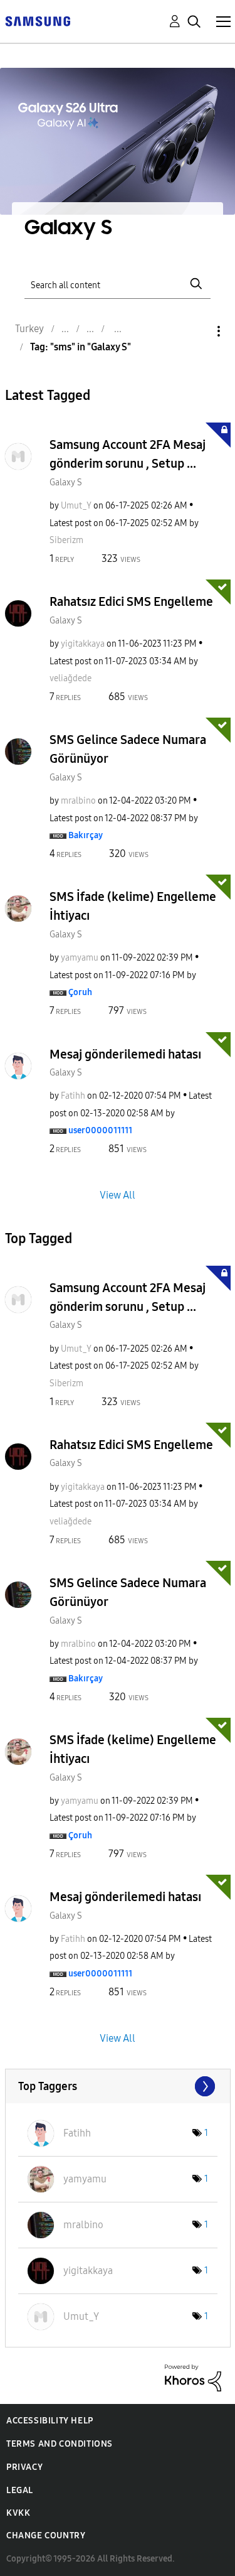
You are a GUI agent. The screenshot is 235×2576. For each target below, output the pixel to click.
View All (118, 1195)
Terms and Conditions (60, 2444)
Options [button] (197, 331)
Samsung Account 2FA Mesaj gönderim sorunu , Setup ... (128, 454)
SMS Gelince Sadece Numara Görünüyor (128, 749)
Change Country (46, 2536)
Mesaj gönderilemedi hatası (125, 1054)
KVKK (18, 2513)
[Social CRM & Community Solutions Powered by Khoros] (193, 2377)
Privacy (24, 2467)
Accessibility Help (50, 2421)
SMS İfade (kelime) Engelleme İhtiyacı (133, 906)
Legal (20, 2490)
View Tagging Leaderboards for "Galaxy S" (118, 2086)
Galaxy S (66, 482)
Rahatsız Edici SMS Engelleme (131, 601)
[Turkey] (38, 20)
